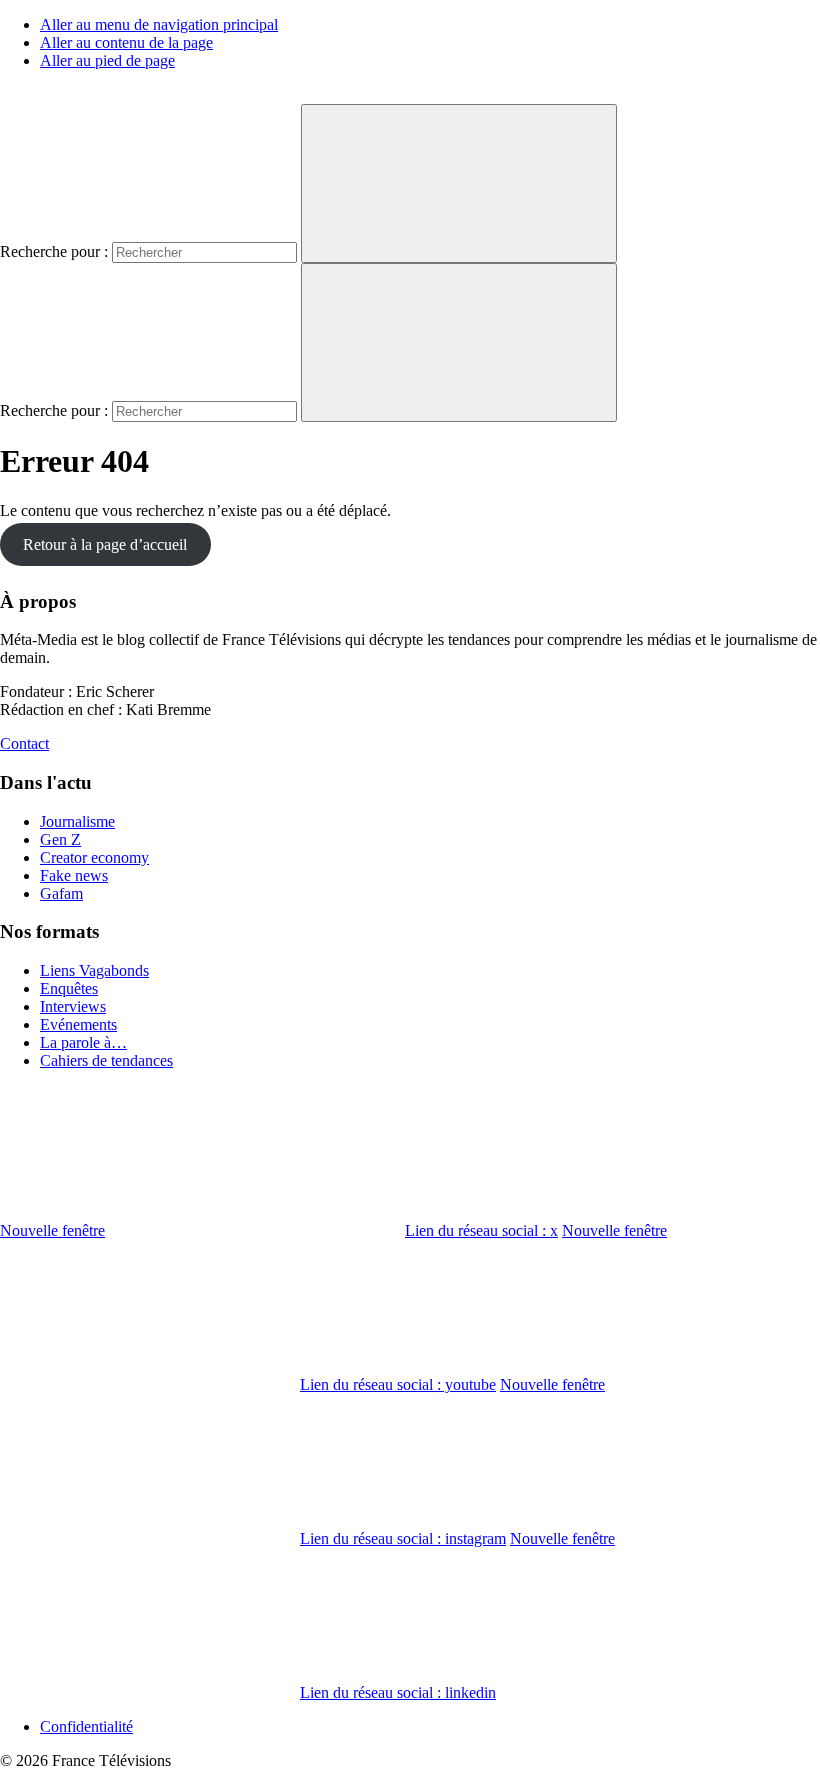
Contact (24, 743)
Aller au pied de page (107, 60)
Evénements (78, 1024)
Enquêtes (69, 988)
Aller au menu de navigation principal (159, 24)
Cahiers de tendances (106, 1060)
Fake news (74, 875)
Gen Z (60, 839)
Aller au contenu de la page (126, 42)
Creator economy (94, 857)
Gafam (61, 893)
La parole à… (83, 1042)
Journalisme (77, 821)
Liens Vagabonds (94, 970)
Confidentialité (86, 1726)
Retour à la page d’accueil (105, 544)
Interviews (73, 1006)
